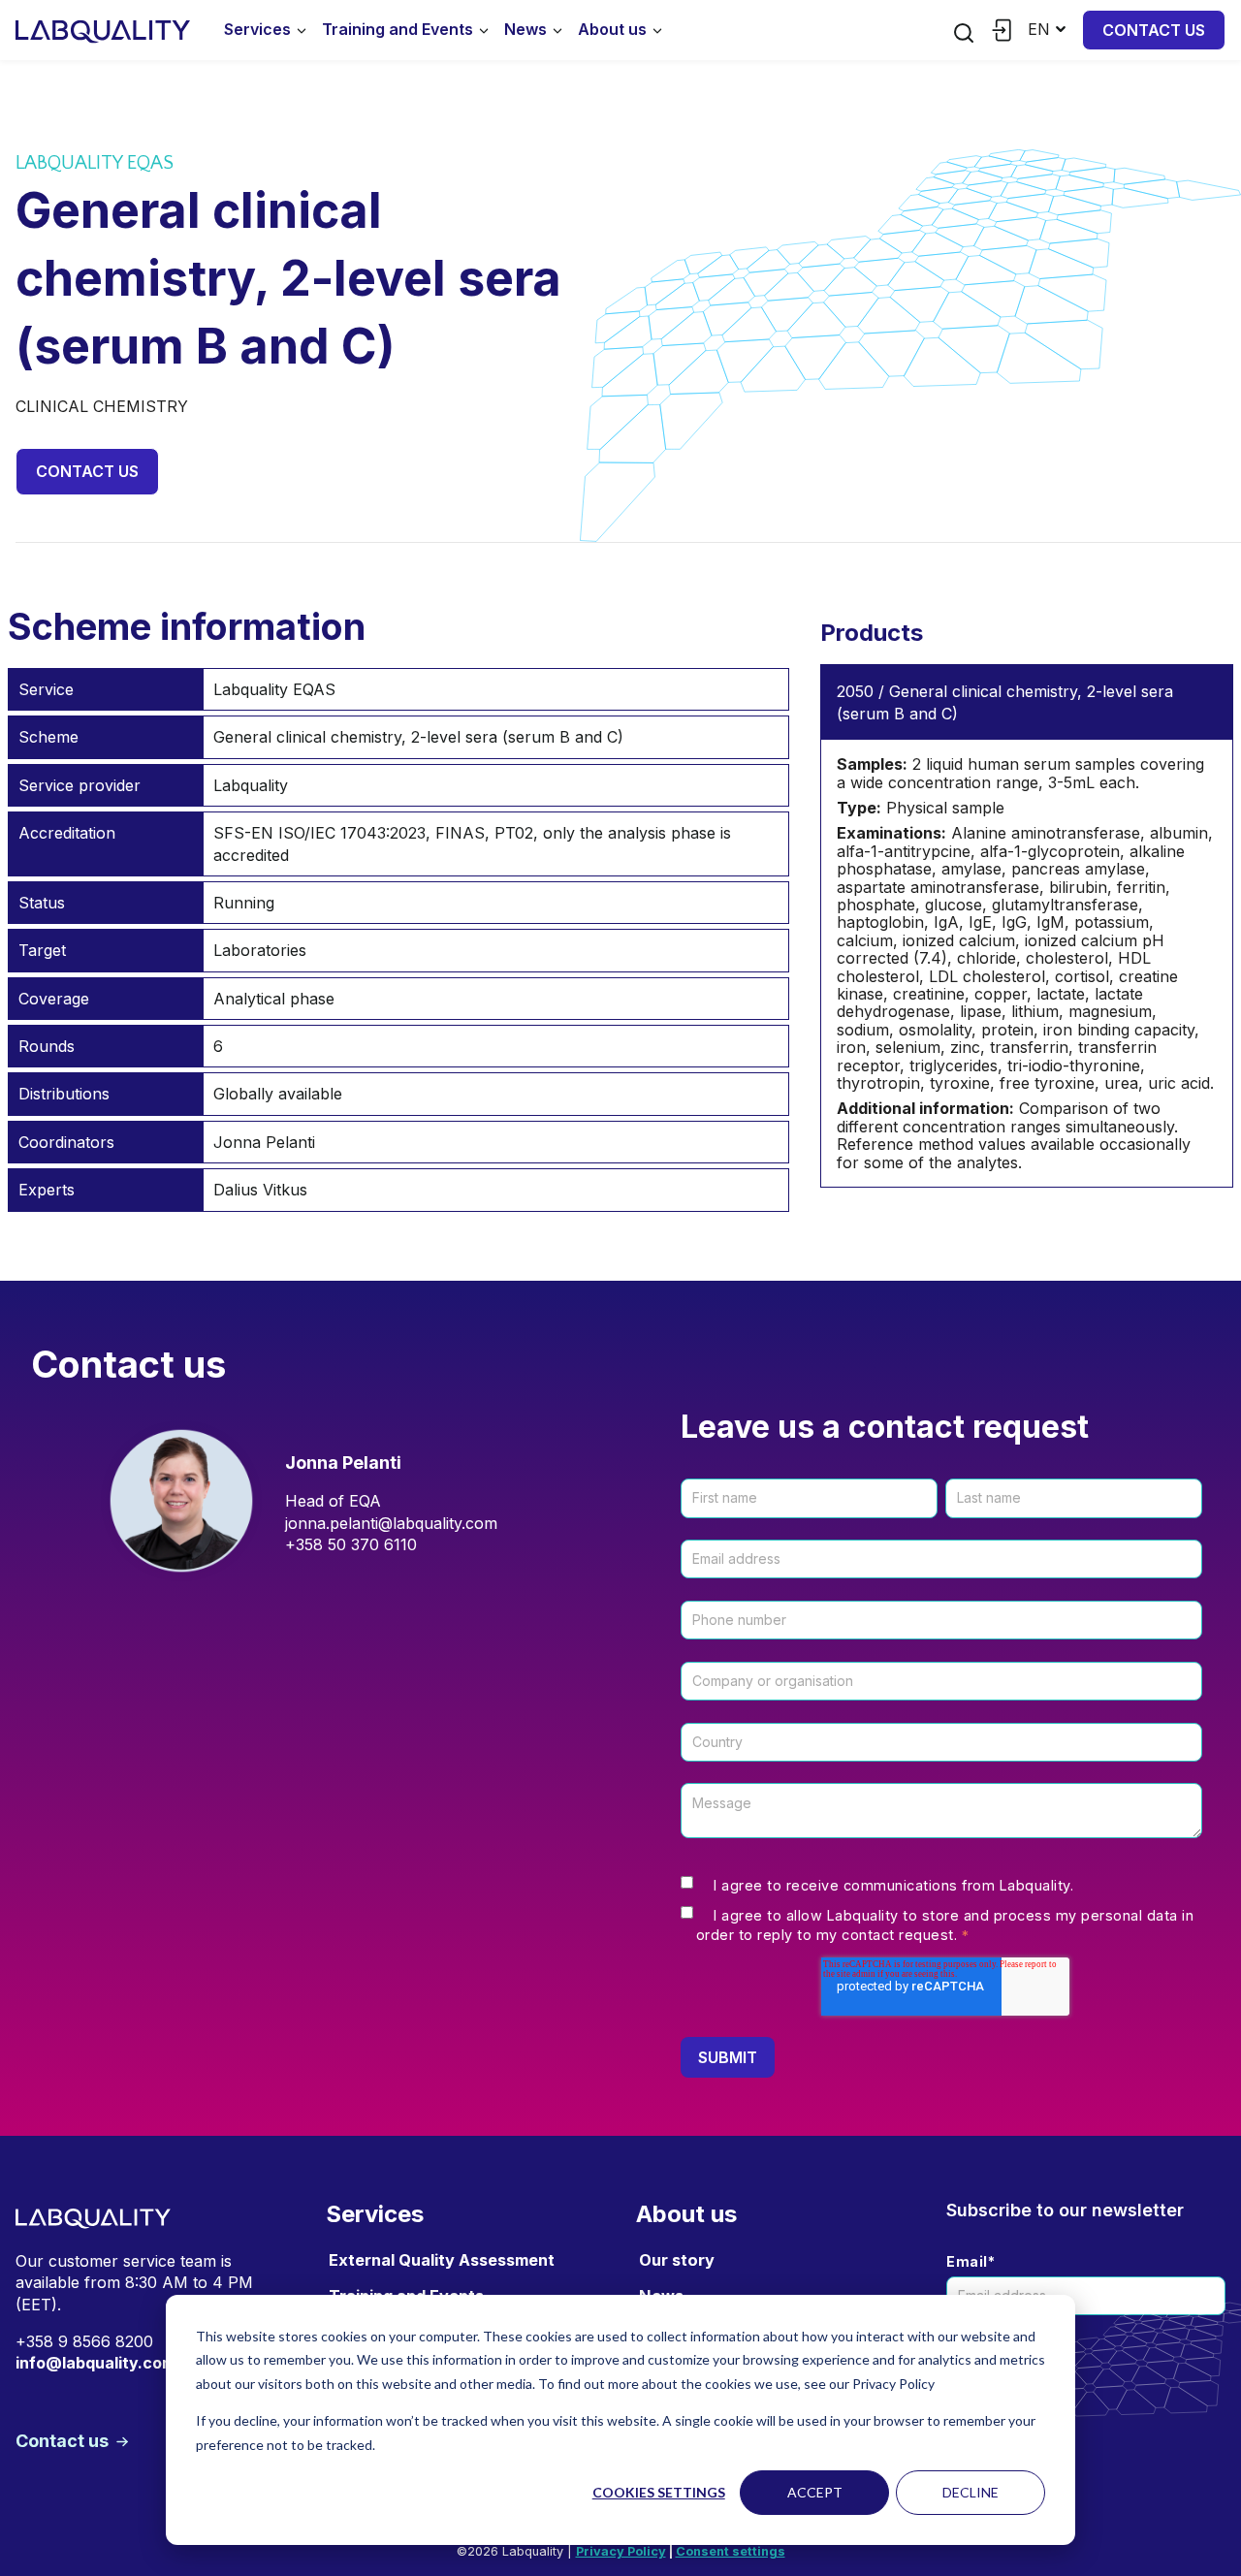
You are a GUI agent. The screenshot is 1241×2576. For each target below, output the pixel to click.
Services (257, 29)
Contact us (1154, 30)
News (525, 29)
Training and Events (398, 29)
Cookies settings (659, 2492)
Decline (971, 2492)
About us (612, 29)
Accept (815, 2492)
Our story (677, 2260)
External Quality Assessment (442, 2260)
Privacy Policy (621, 2551)
